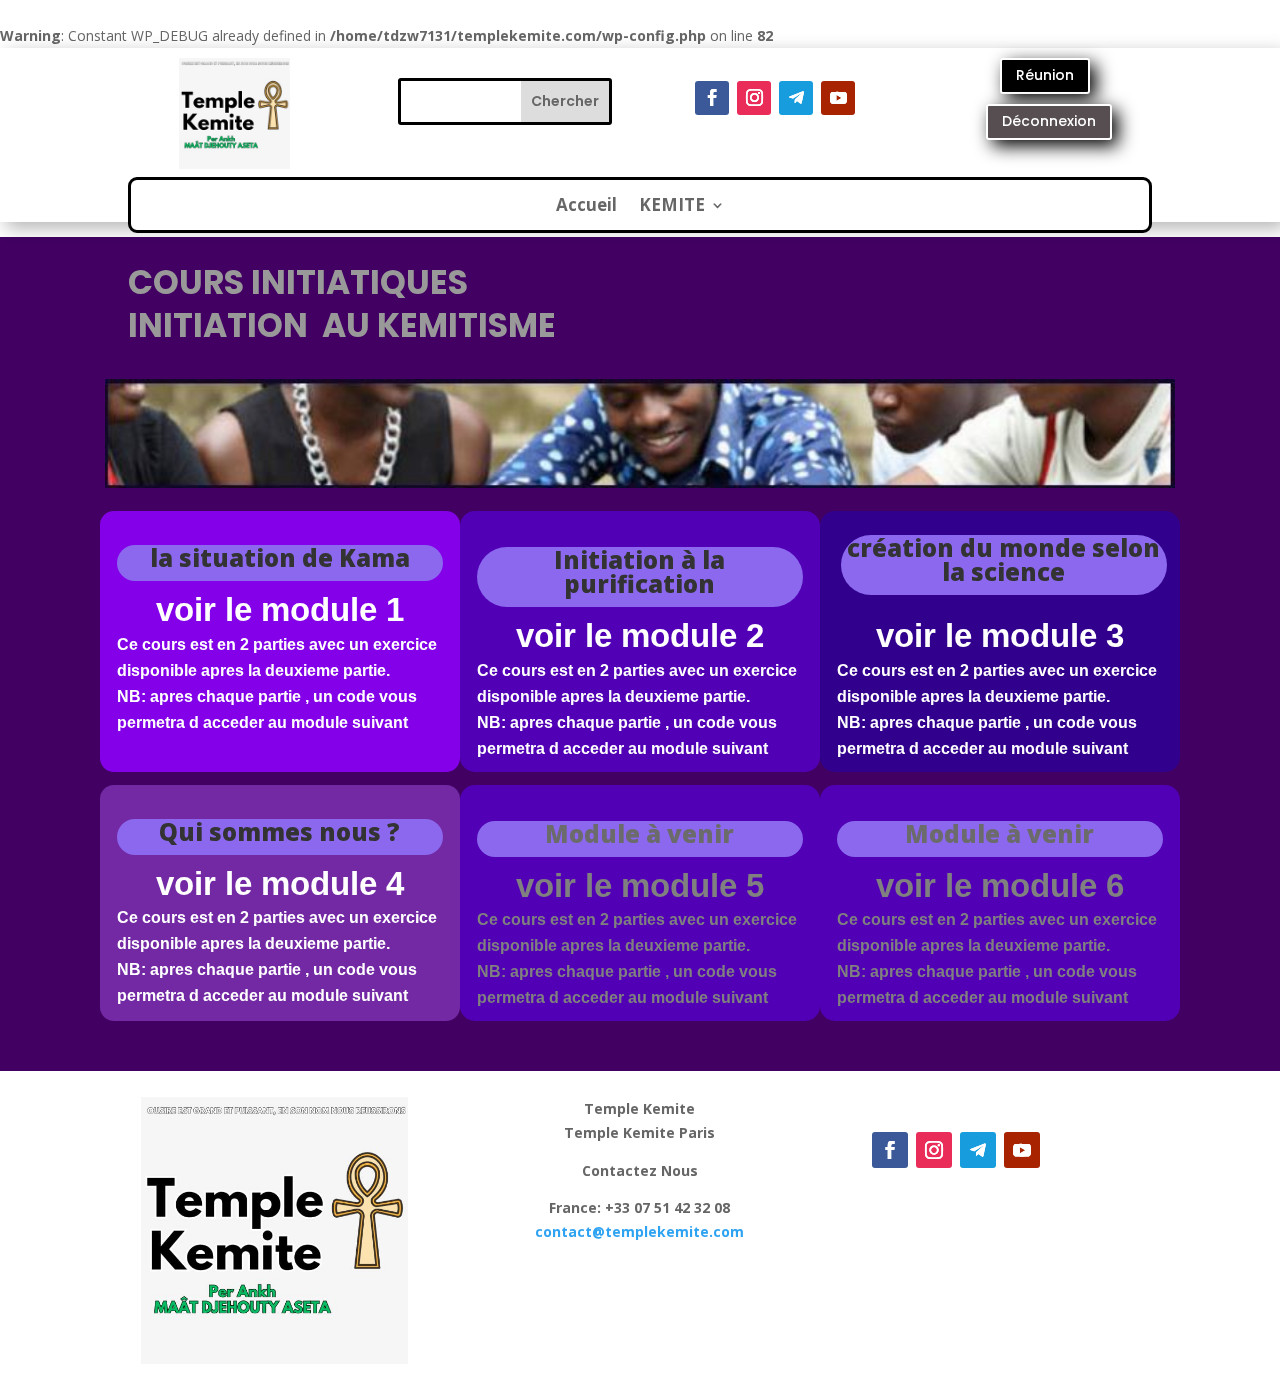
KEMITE (672, 207)
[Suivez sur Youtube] (838, 98)
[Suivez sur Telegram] (796, 98)
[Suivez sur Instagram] (754, 98)
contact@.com (639, 1231)
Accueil (586, 207)
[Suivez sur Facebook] (712, 98)
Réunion (1045, 75)
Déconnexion (1049, 121)
